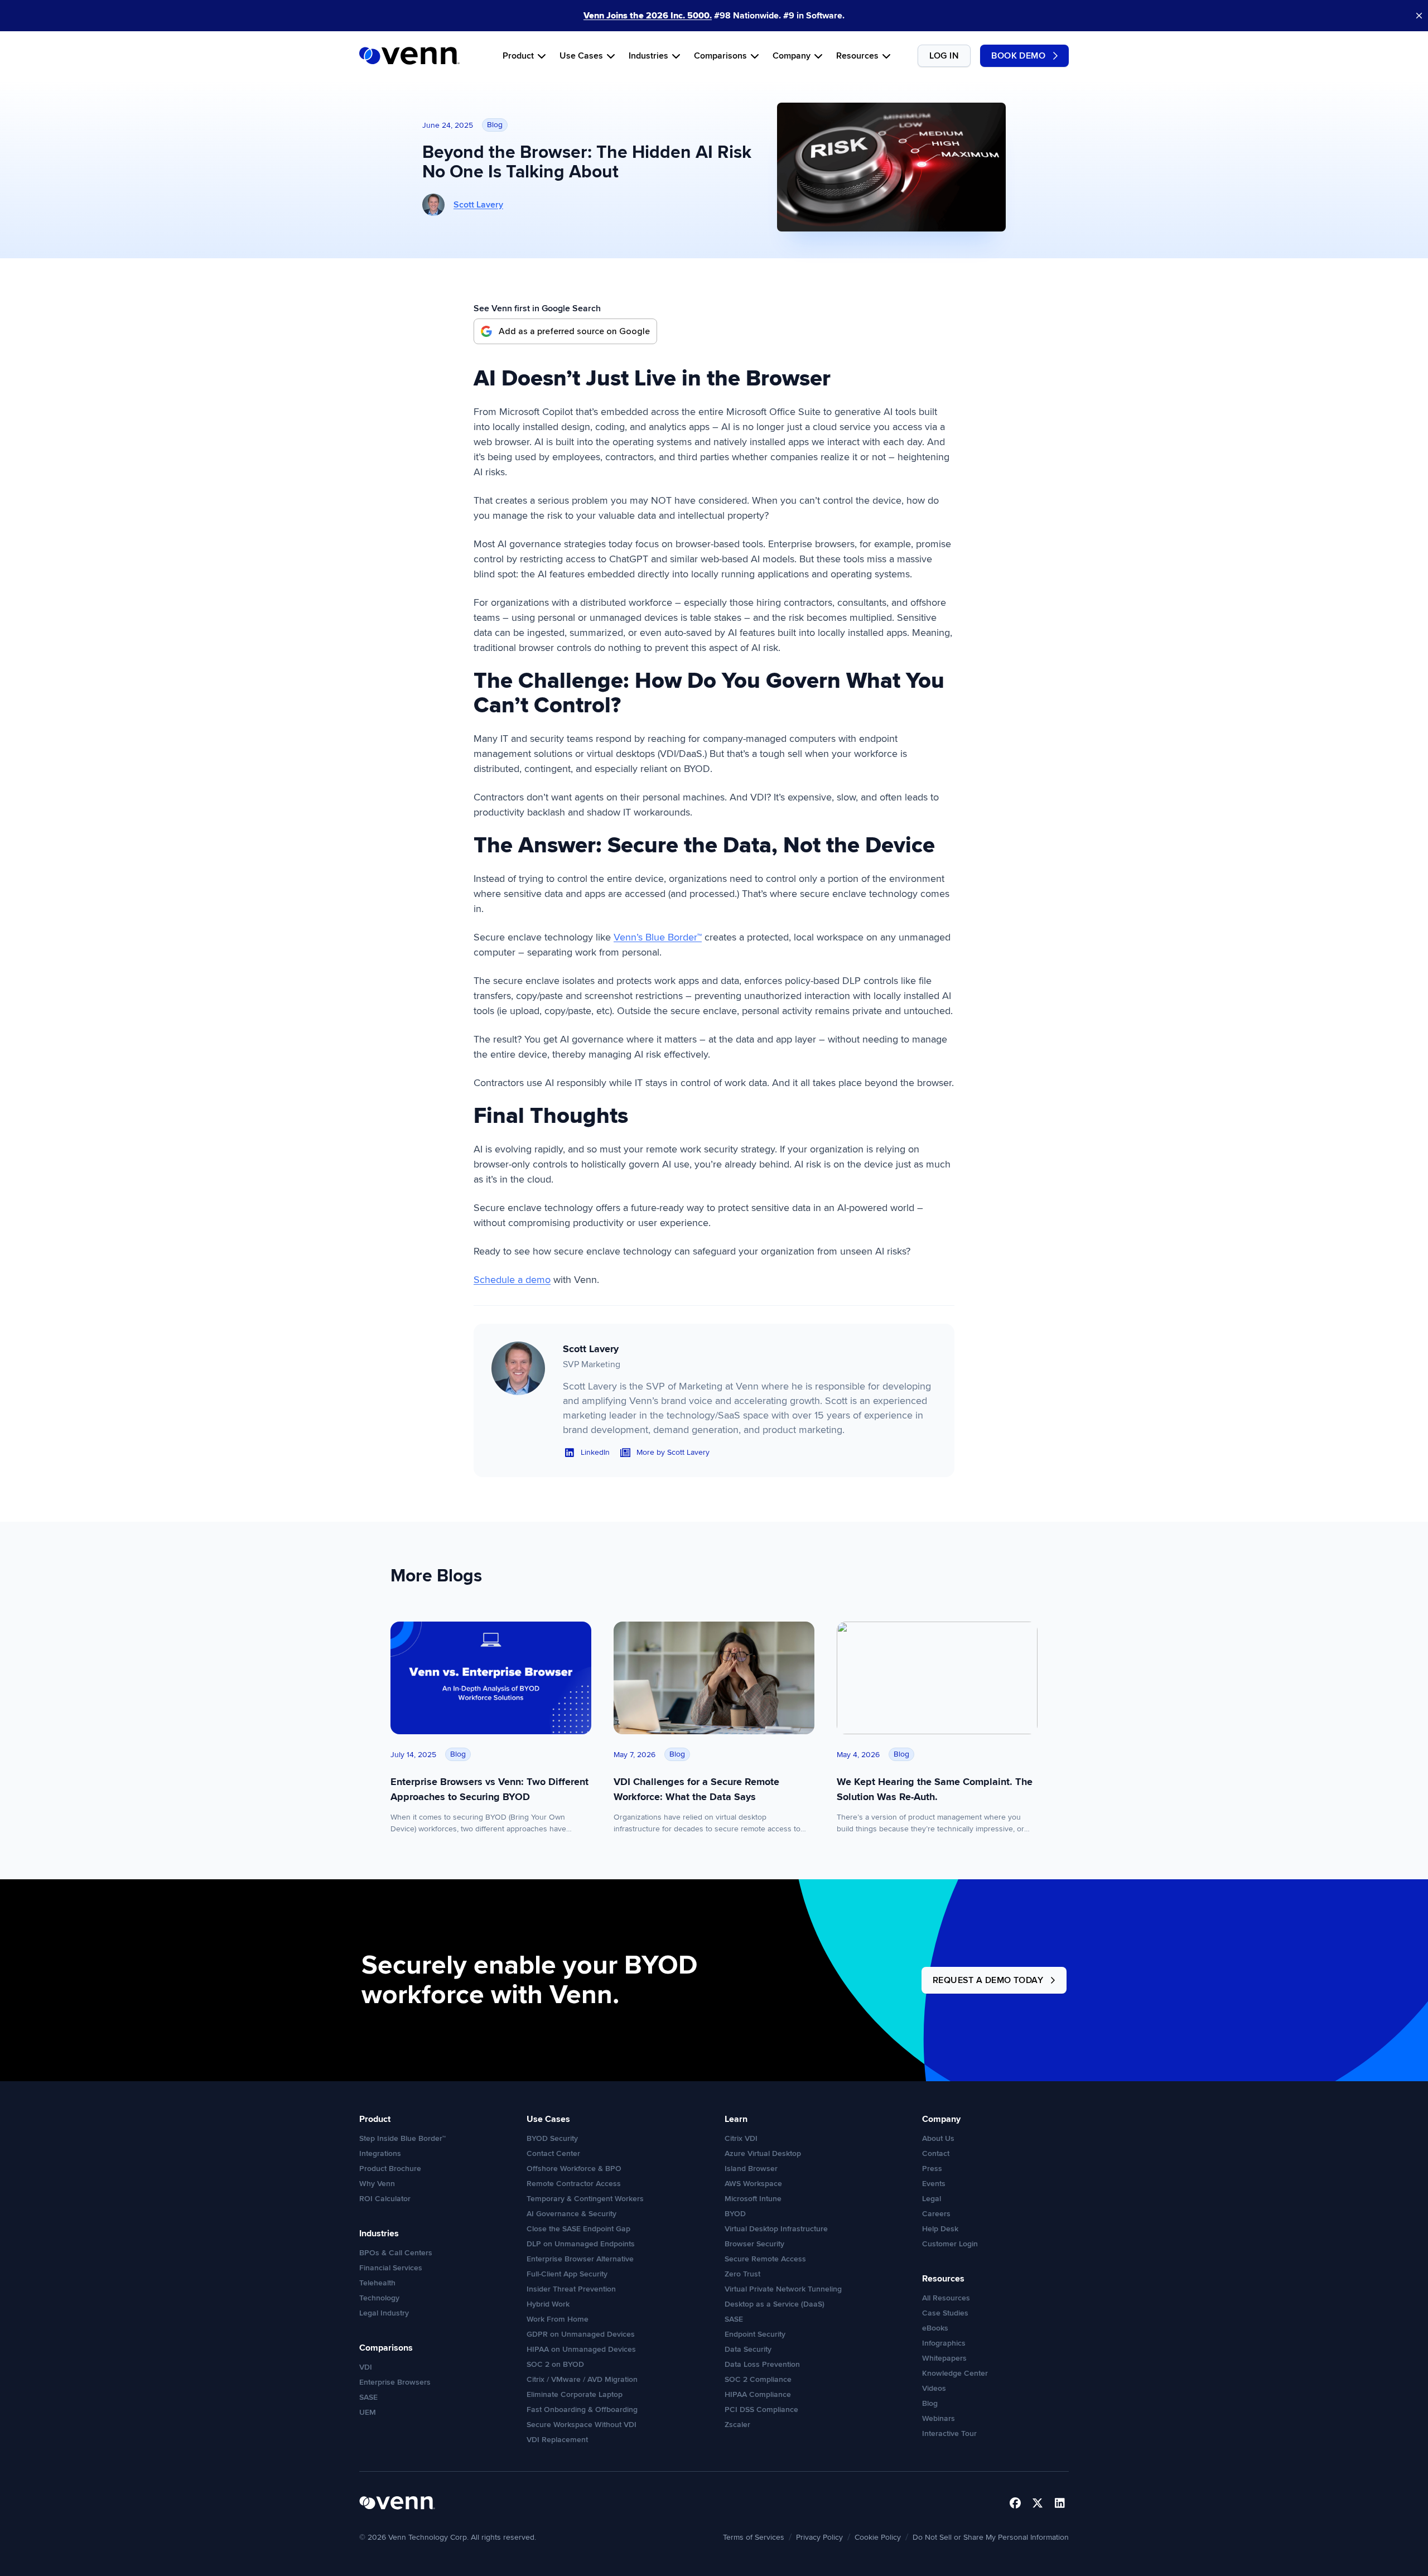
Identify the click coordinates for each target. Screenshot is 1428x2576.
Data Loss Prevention (762, 2364)
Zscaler (737, 2425)
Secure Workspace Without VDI (582, 2425)
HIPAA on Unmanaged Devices (581, 2349)
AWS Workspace (753, 2184)
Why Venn (377, 2184)
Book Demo (1018, 56)
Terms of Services (754, 2537)
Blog (930, 2403)
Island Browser (751, 2169)
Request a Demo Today (988, 1980)
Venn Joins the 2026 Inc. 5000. (648, 16)
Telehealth (377, 2283)
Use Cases (581, 56)
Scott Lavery (478, 205)
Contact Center (553, 2153)
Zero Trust (742, 2274)
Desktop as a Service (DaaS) (775, 2304)
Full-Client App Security (567, 2274)
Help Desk (940, 2229)
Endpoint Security (755, 2334)
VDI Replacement (557, 2440)
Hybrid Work (548, 2304)
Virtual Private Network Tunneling (783, 2289)
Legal (932, 2199)
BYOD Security (552, 2138)
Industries (648, 56)
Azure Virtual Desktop (763, 2153)
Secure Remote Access (765, 2259)
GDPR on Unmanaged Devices (581, 2334)
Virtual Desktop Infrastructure (776, 2229)
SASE (368, 2397)
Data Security (748, 2349)
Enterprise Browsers (395, 2382)
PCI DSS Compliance (761, 2409)
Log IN (944, 56)
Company (792, 56)
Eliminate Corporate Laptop (575, 2394)
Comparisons (720, 56)
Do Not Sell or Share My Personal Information (991, 2537)
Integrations (380, 2153)
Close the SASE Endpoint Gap (578, 2229)
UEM (368, 2412)
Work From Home (558, 2319)
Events (934, 2184)
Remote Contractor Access (574, 2184)
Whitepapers (944, 2358)
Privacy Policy (819, 2537)
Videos (934, 2388)
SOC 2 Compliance (758, 2379)
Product (518, 56)
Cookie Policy (878, 2537)
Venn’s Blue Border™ (658, 937)
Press (932, 2169)
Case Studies (945, 2313)
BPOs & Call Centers (396, 2253)
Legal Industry (384, 2313)
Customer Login (950, 2244)
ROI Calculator (385, 2199)
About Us (938, 2138)
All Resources (946, 2298)
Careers (936, 2214)
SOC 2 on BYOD (555, 2364)
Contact (936, 2153)
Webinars (939, 2418)
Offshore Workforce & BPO (574, 2169)
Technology (379, 2298)
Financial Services (391, 2268)
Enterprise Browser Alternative (580, 2259)
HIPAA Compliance (758, 2394)
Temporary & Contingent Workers (585, 2199)
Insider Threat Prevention (571, 2289)
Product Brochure (390, 2169)
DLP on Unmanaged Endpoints (581, 2244)
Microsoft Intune (753, 2199)
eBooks (935, 2328)
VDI (366, 2367)
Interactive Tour (949, 2433)
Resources (857, 56)
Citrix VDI (741, 2138)
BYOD (735, 2214)
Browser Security (754, 2244)
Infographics (944, 2343)
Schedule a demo (512, 1280)
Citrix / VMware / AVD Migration (582, 2379)
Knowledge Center (955, 2373)
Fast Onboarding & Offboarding (582, 2409)
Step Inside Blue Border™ (402, 2138)
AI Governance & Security (571, 2214)
